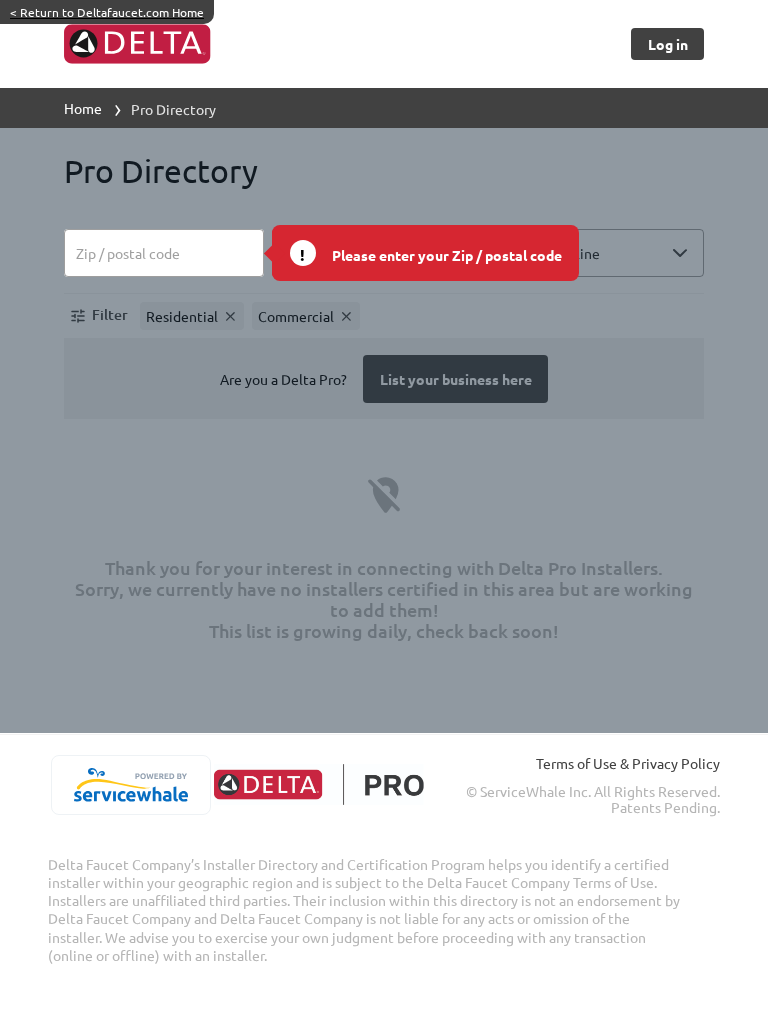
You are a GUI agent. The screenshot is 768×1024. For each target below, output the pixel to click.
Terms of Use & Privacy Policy (628, 763)
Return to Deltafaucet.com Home (107, 12)
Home (83, 108)
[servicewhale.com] (130, 785)
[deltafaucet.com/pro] (318, 784)
